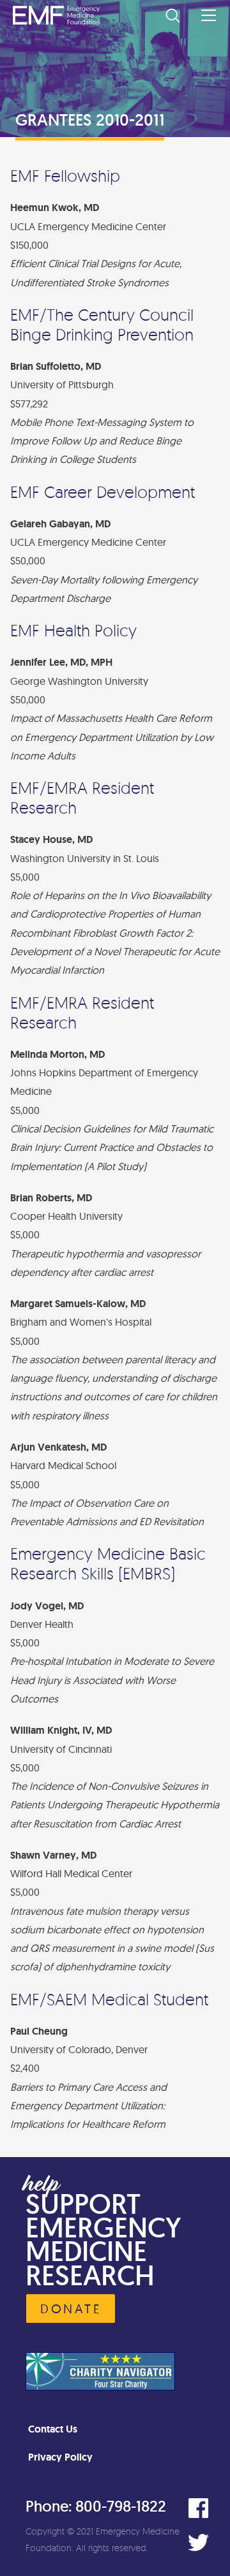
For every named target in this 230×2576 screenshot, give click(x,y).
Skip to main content (165, 112)
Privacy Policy (60, 2457)
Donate (71, 2309)
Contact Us (53, 2429)
